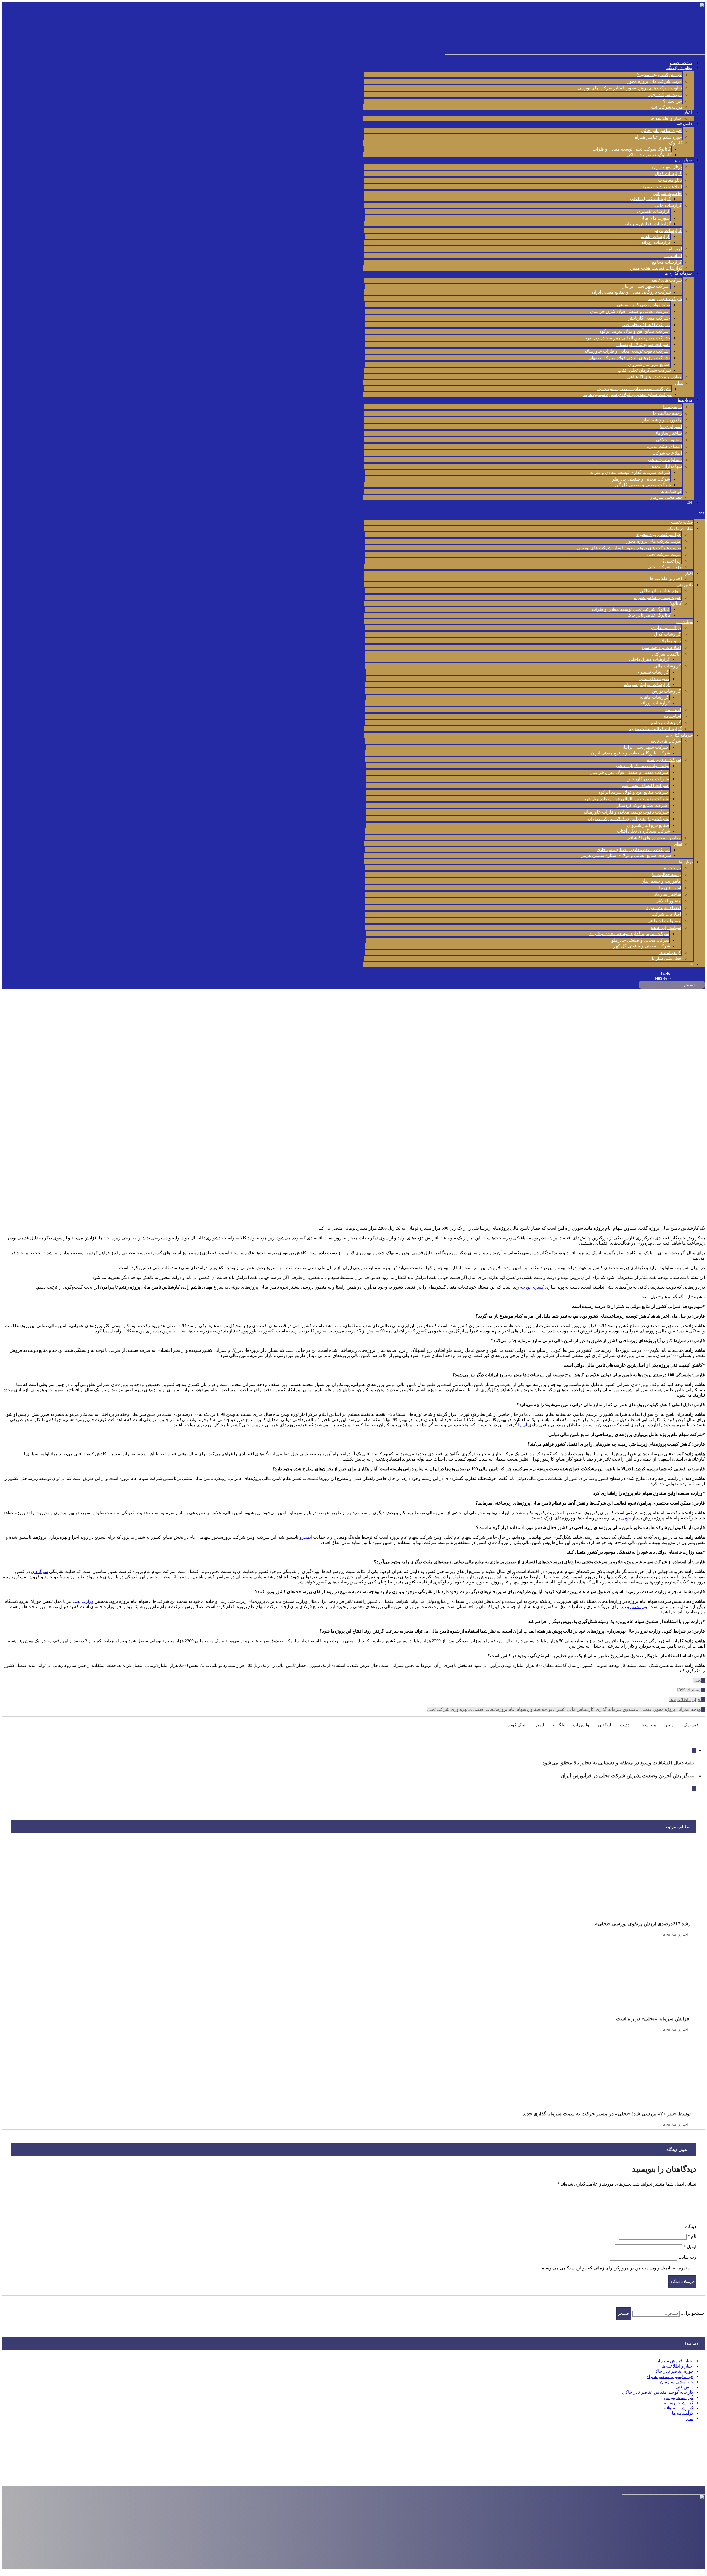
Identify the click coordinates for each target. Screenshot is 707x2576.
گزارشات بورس (667, 230)
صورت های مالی (655, 218)
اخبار (688, 112)
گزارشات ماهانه (655, 237)
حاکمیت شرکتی (667, 193)
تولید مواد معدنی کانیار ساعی (643, 305)
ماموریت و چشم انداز (662, 420)
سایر (678, 383)
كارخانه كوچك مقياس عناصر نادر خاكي (658, 2392)
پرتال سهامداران (667, 167)
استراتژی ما (671, 427)
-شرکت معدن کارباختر (649, 318)
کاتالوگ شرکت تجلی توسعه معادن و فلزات (632, 149)
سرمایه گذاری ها (678, 273)
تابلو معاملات (670, 180)
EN (689, 502)
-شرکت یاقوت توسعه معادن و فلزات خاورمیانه (627, 351)
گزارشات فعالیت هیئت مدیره (656, 268)
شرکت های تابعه (667, 280)
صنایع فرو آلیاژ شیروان (649, 364)
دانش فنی (684, 124)
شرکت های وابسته (665, 299)
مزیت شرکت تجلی (665, 95)
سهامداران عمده (667, 466)
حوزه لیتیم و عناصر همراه (658, 137)
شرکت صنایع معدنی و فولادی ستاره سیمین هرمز (627, 394)
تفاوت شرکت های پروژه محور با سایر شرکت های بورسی (630, 88)
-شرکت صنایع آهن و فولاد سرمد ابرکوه (635, 331)
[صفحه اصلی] (703, 1076)
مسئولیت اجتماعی (665, 460)
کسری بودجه (532, 1287)
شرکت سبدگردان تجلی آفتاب (644, 370)
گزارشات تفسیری (654, 211)
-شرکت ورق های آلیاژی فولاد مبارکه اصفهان (629, 358)
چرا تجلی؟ (672, 101)
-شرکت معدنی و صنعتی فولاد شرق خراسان (630, 311)
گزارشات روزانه (656, 242)
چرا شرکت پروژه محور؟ (659, 75)
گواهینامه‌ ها (671, 491)
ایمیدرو (306, 1537)
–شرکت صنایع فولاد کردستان (643, 345)
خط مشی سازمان (666, 497)
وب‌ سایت (687, 2257)
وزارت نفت (83, 1601)
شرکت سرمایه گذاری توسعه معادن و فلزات (630, 472)
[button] (534, 512)
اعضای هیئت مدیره (664, 446)
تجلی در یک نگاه (679, 68)
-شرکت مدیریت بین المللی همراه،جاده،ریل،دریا (627, 338)
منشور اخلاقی (669, 440)
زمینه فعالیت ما (667, 413)
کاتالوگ (676, 143)
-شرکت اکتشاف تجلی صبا (646, 325)
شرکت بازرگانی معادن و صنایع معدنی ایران (631, 292)
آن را (523, 1425)
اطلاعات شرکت (667, 453)
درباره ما (685, 400)
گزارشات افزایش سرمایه (648, 224)
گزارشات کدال (668, 174)
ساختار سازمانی (667, 433)
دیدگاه (691, 2227)
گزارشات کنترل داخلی (650, 199)
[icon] (703, 1680)
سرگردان (39, 1571)
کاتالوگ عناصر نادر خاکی (649, 155)
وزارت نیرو (637, 1607)
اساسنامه (673, 256)
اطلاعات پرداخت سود (662, 187)
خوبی (626, 1518)
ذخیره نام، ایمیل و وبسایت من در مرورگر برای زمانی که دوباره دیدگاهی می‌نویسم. (615, 2268)
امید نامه (674, 249)
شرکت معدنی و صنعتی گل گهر (643, 485)
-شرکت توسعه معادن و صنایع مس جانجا (634, 389)
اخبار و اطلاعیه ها (667, 118)
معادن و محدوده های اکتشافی (655, 377)
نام (692, 2236)
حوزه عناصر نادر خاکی (661, 130)
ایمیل (690, 2247)
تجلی (697, 1680)
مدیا (690, 2418)
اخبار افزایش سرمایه (674, 2361)
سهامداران (683, 160)
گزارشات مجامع (667, 262)
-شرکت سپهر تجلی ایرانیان (646, 286)
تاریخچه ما (672, 407)
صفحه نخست (681, 63)
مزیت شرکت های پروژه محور (655, 81)
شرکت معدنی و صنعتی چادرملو (641, 479)
